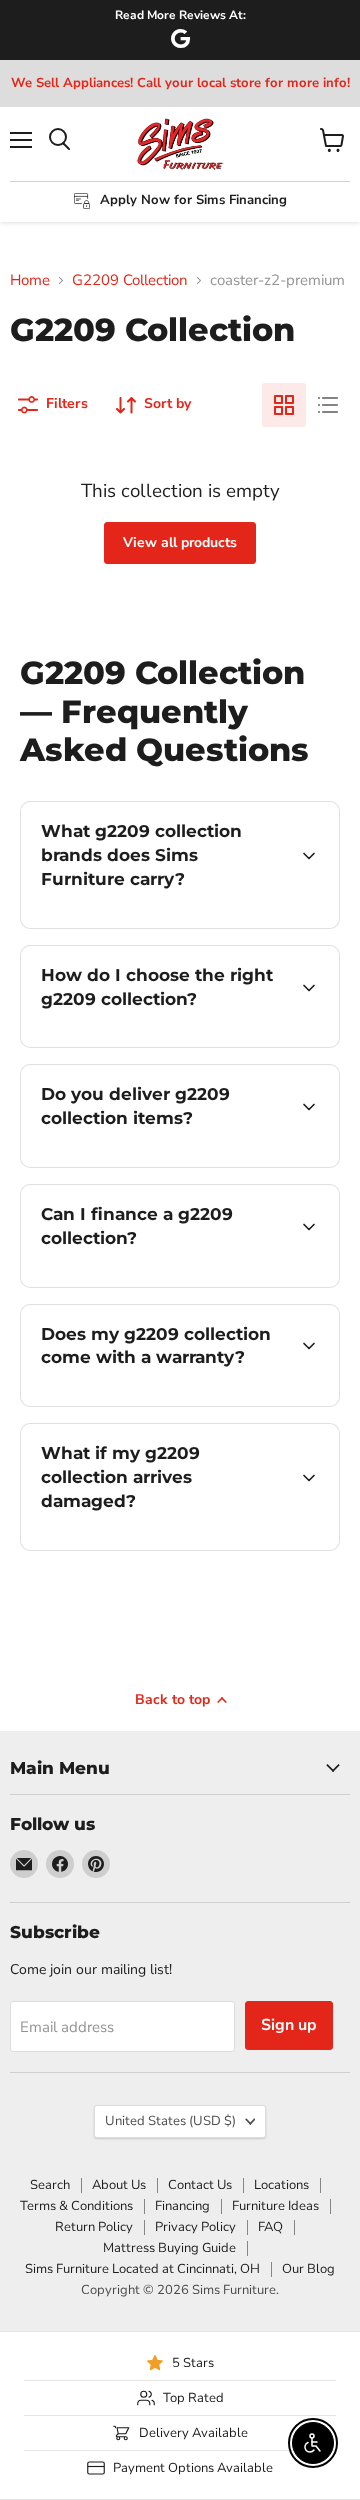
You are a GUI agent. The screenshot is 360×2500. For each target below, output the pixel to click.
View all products (180, 542)
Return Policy (94, 2227)
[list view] (328, 405)
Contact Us (200, 2185)
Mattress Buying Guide (169, 2248)
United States (170, 2121)
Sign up (289, 2025)
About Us (119, 2185)
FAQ (270, 2227)
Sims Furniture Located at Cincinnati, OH (142, 2269)
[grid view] (284, 405)
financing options (182, 1283)
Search (50, 2185)
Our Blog (308, 2269)
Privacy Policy (195, 2227)
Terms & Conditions (76, 2206)
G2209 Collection (130, 280)
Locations (281, 2185)
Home (30, 280)
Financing (182, 2206)
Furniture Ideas (275, 2206)
